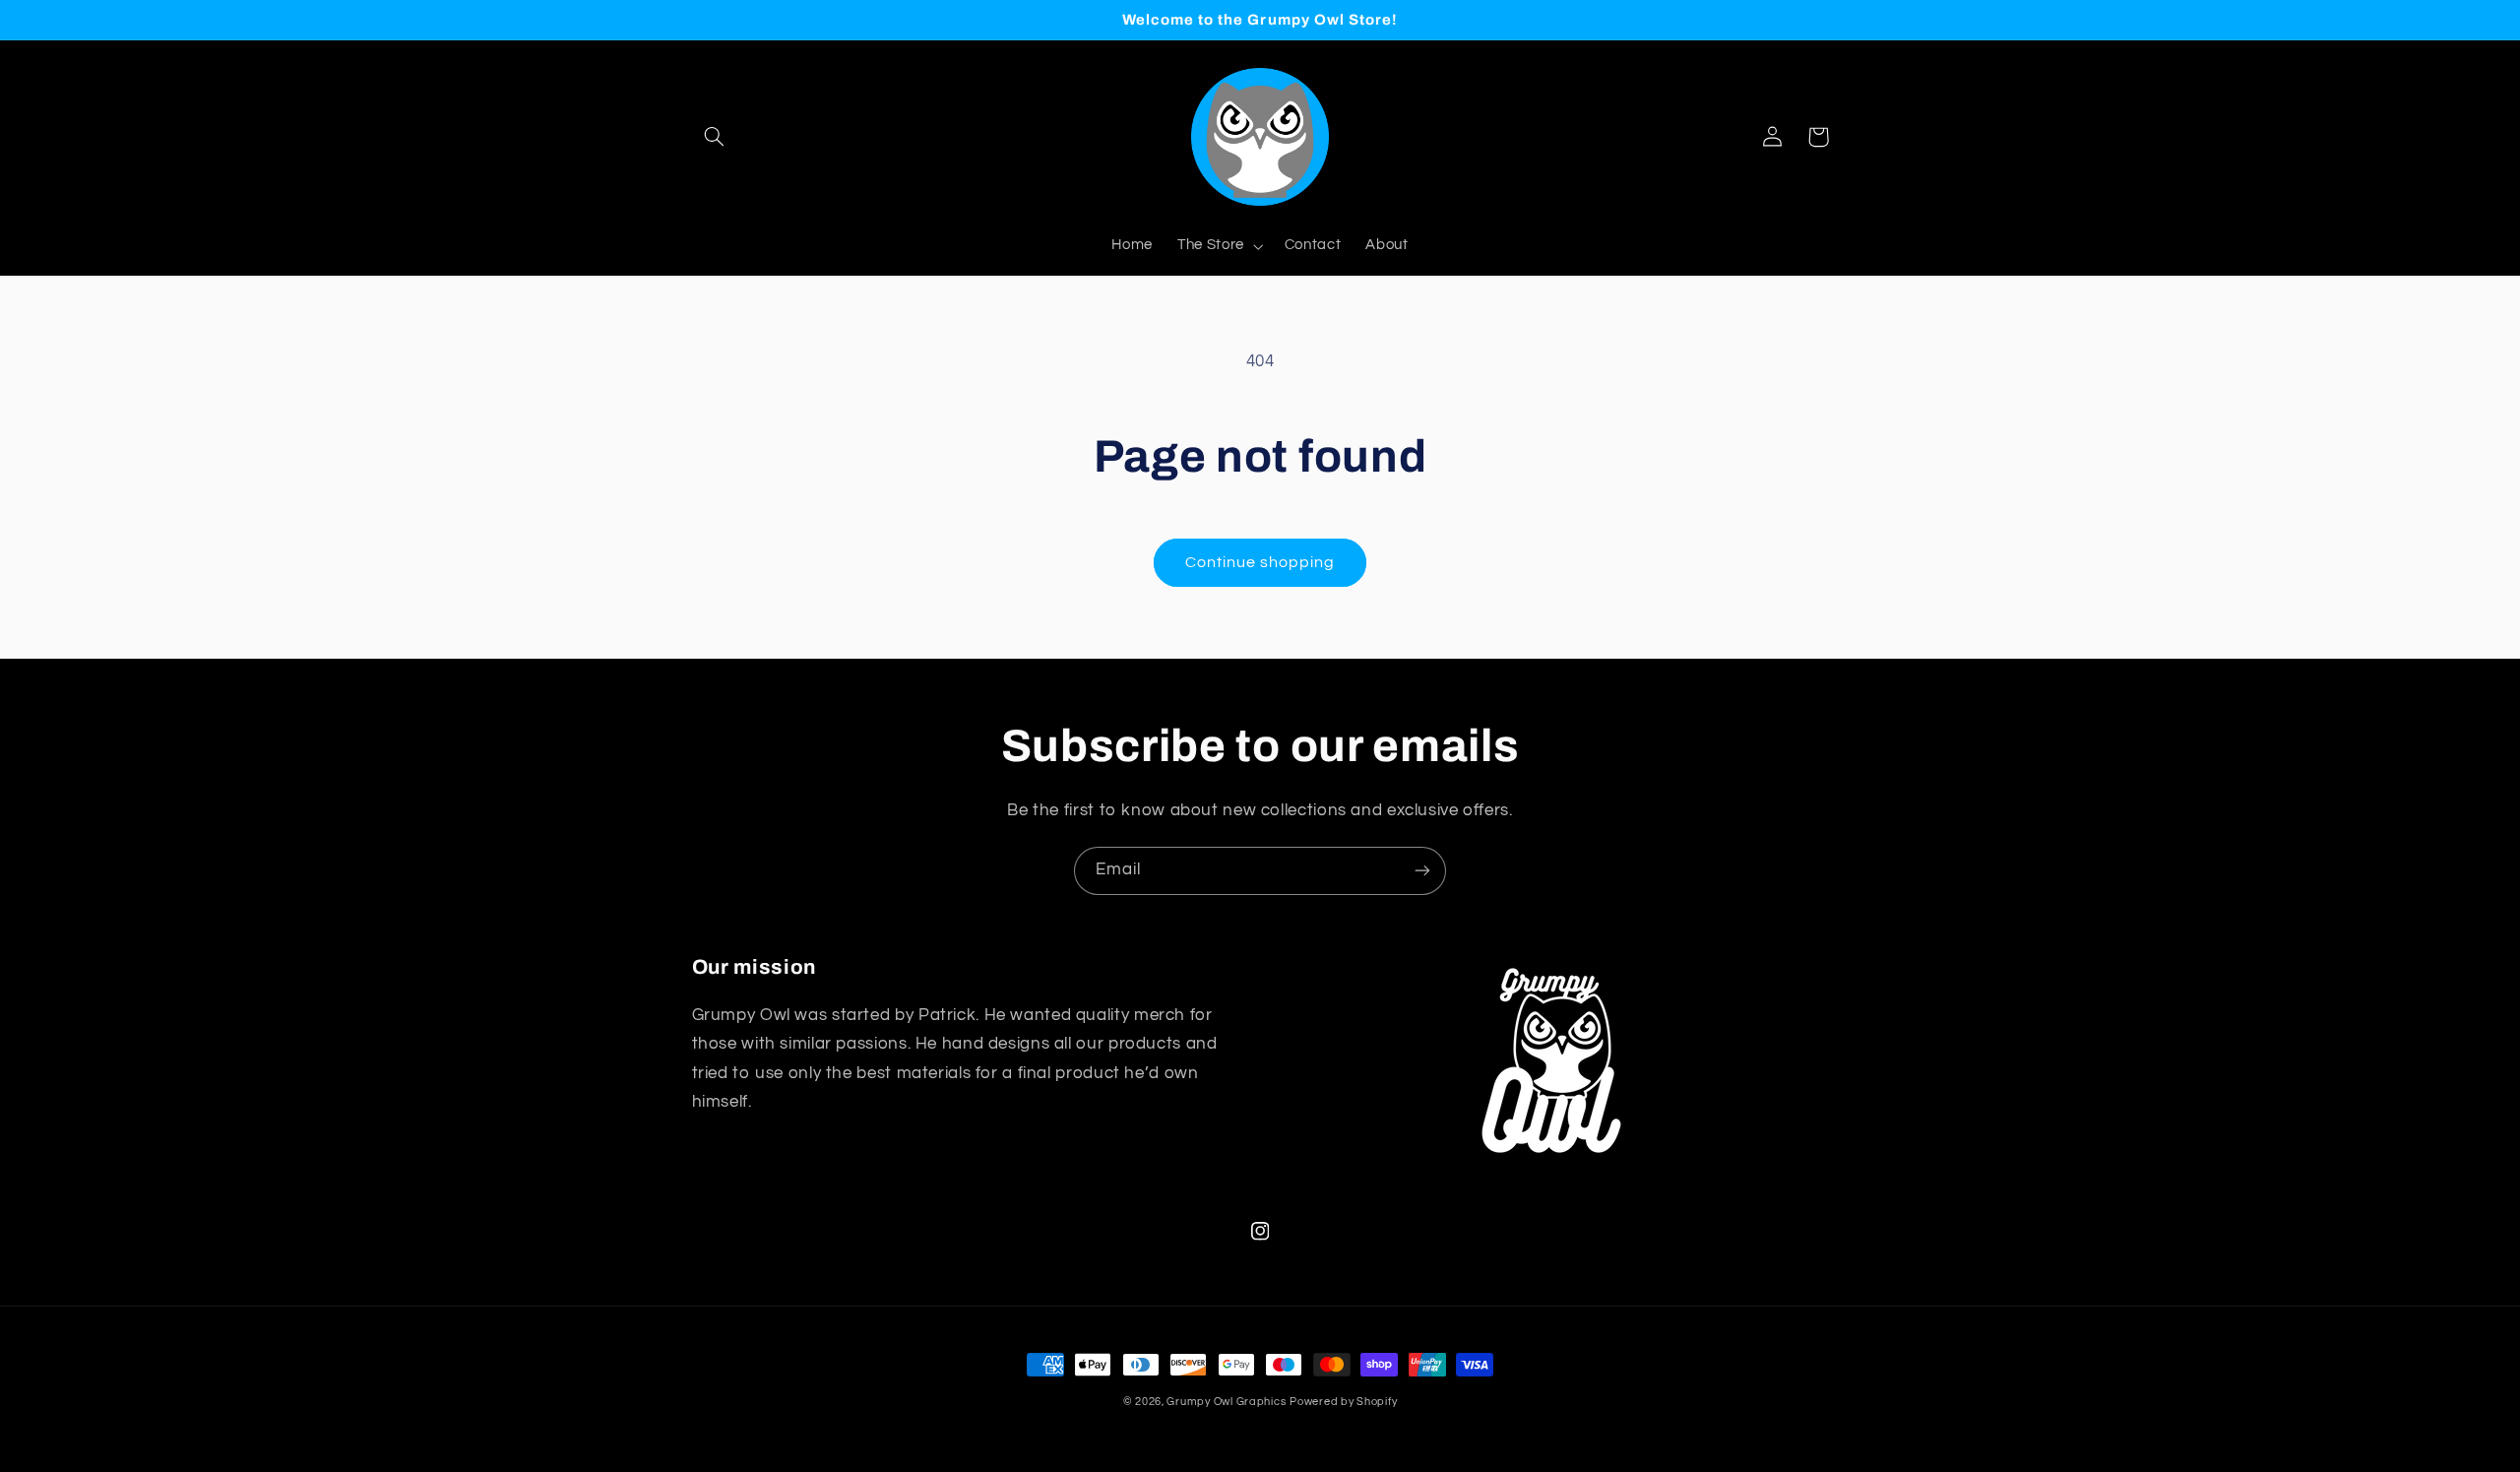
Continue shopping (1260, 562)
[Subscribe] (1422, 871)
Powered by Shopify (1343, 1402)
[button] (715, 137)
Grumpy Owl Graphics (1226, 1402)
